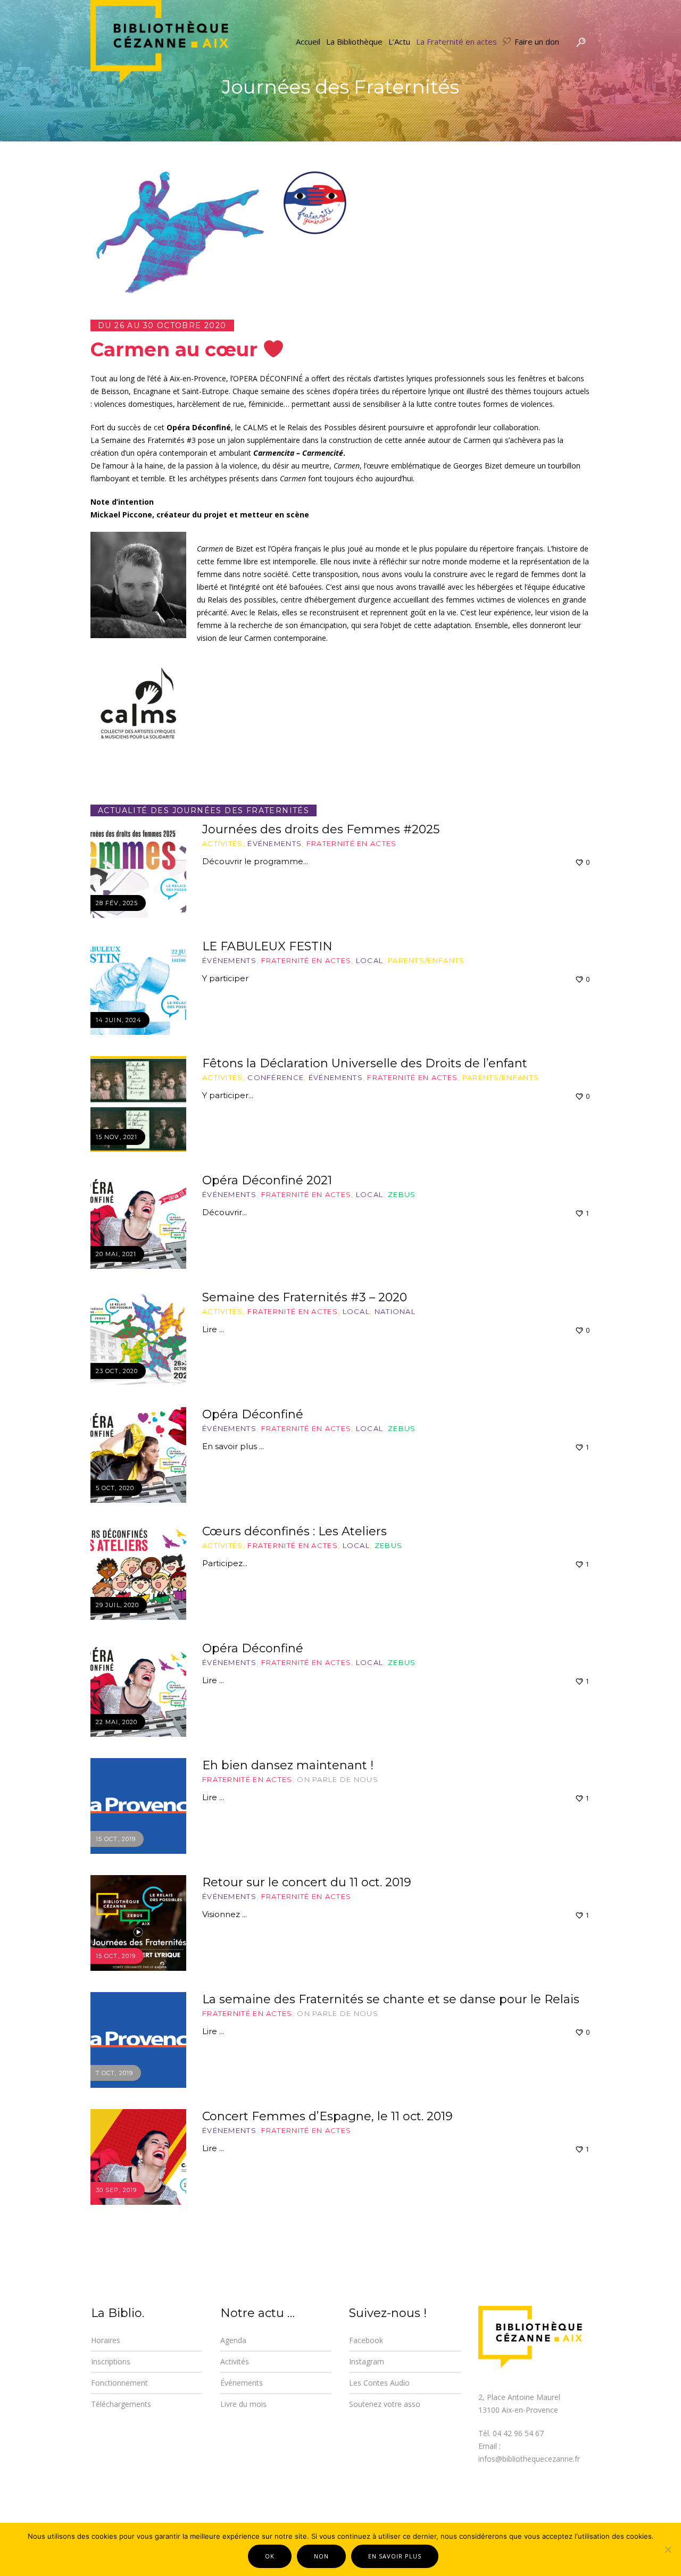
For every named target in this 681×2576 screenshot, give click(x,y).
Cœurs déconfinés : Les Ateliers (294, 1531)
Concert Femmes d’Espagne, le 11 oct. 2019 (327, 2116)
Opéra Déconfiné (253, 1414)
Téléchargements (121, 2404)
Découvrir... (225, 1212)
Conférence (276, 1077)
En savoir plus (395, 2556)
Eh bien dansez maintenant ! (288, 1765)
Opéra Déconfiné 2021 (267, 1180)
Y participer (225, 978)
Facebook (366, 2340)
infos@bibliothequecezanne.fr (529, 2459)
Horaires (106, 2340)
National (395, 1311)
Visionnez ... (225, 1914)
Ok (270, 2556)
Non (321, 2556)
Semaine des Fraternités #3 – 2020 (305, 1297)
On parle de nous (338, 1779)
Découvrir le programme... (255, 861)
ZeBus (402, 1194)
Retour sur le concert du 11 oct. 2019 (307, 1882)
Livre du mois (243, 2404)
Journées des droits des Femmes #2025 (321, 829)
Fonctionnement (119, 2383)
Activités (223, 843)
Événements (275, 843)
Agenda (233, 2340)
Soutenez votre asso (385, 2404)
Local (370, 960)
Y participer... (228, 1095)
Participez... (225, 1563)
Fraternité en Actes (352, 843)
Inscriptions (111, 2361)
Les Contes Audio (379, 2383)
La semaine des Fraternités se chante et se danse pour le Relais (391, 1999)
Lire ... (213, 1329)
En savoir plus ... (233, 1446)
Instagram (367, 2361)
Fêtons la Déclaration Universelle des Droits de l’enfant (365, 1063)
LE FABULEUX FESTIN (267, 946)
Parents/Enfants (426, 960)
